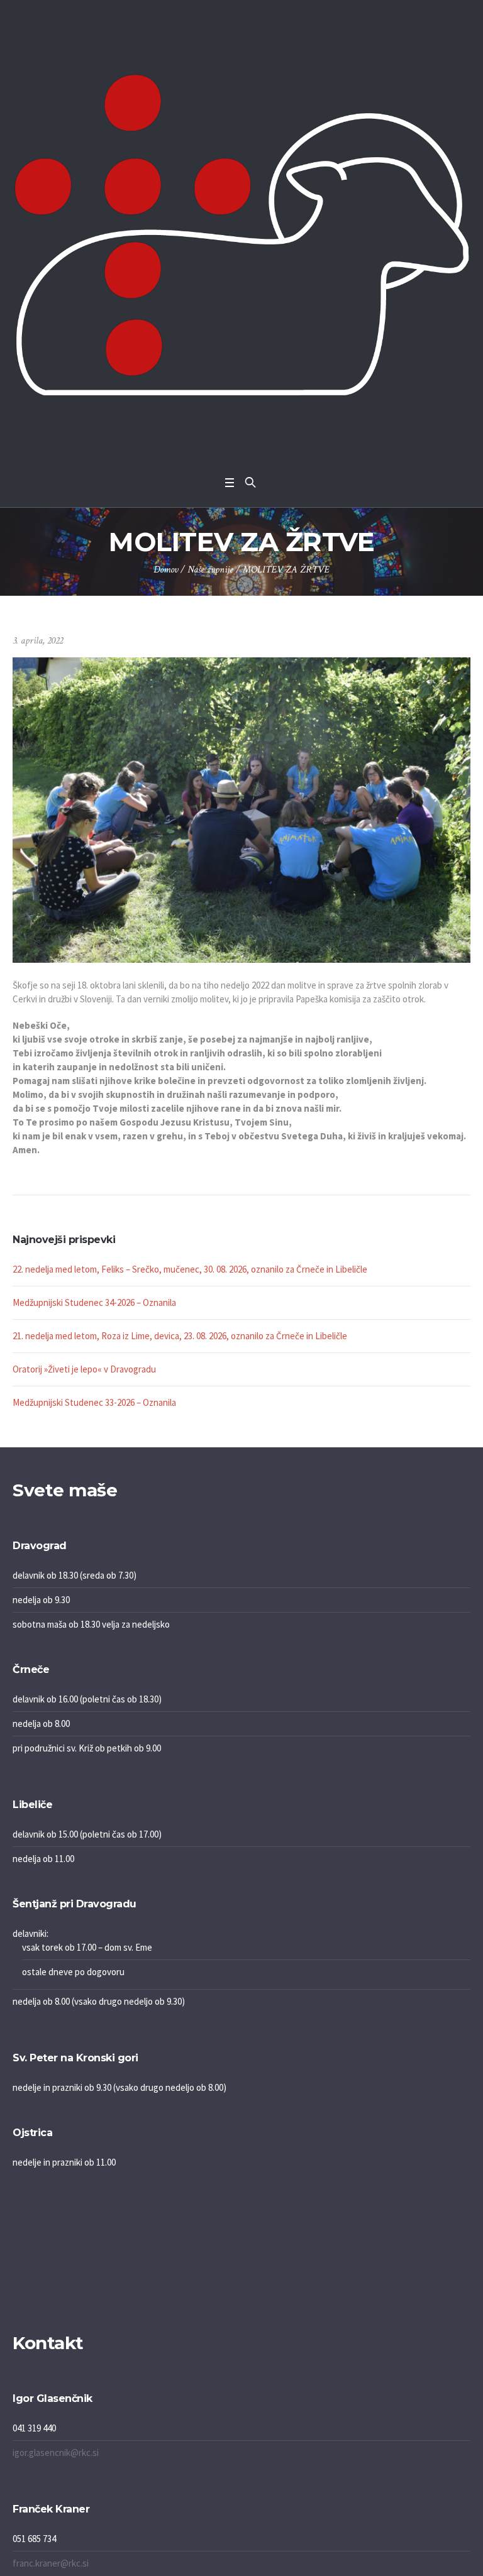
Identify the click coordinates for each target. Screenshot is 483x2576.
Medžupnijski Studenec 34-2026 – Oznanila (94, 1302)
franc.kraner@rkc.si (51, 2563)
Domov (166, 570)
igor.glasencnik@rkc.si (56, 2453)
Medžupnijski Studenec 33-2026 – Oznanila (94, 1402)
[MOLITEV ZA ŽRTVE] (241, 809)
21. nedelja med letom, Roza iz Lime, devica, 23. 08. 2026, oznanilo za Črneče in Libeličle (180, 1336)
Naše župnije (210, 570)
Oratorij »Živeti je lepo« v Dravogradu (84, 1369)
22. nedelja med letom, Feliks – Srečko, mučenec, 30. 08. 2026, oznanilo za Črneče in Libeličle (190, 1269)
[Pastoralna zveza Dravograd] (241, 235)
